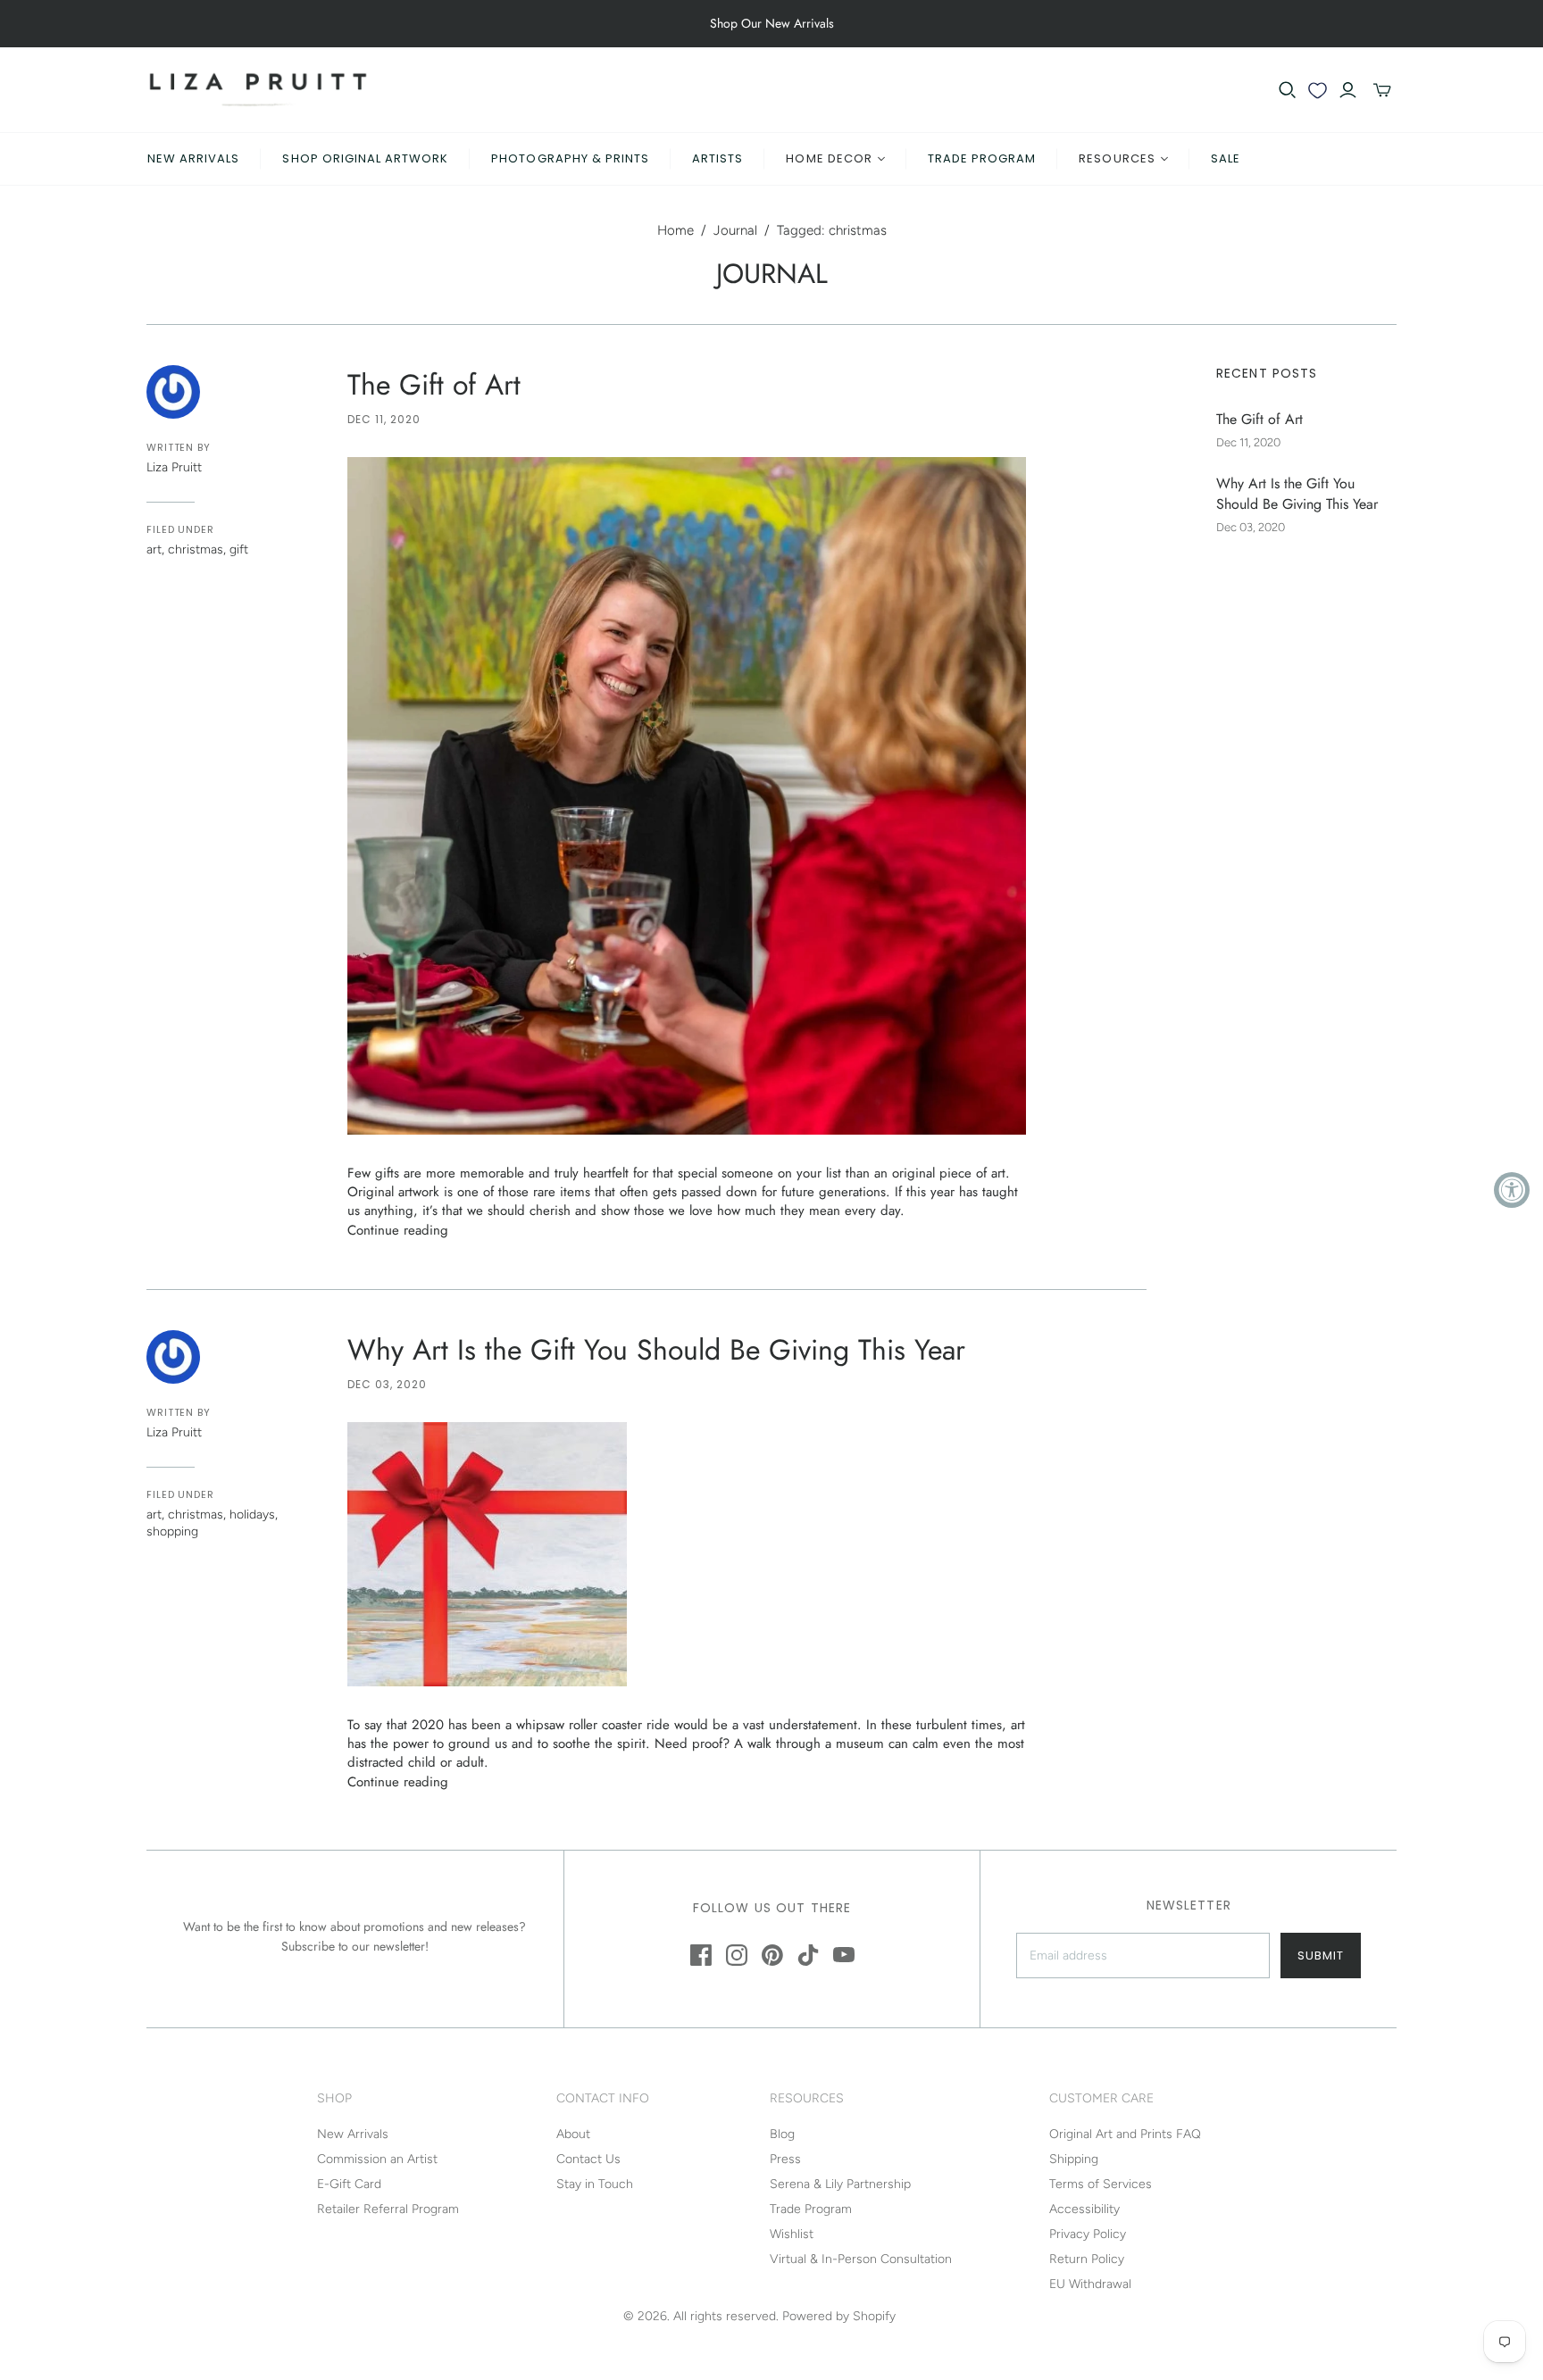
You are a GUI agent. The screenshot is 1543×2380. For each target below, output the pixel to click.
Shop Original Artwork (365, 158)
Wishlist (792, 2234)
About (573, 2134)
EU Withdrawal (1090, 2284)
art (154, 549)
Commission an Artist (377, 2159)
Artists (717, 158)
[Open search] (1288, 90)
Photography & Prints (570, 158)
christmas (196, 549)
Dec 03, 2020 (387, 1384)
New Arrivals (193, 158)
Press (785, 2159)
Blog (782, 2134)
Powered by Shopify (839, 2316)
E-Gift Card (349, 2184)
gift (239, 549)
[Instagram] (737, 1955)
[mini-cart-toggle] (1382, 90)
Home (676, 230)
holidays (252, 1515)
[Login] (1348, 90)
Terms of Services (1101, 2184)
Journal (735, 230)
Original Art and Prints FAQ (1125, 2134)
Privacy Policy (1088, 2234)
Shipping (1074, 2159)
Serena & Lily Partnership (840, 2184)
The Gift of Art (434, 385)
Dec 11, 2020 (384, 419)
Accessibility (1084, 2209)
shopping (172, 1531)
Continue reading (398, 1230)
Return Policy (1087, 2259)
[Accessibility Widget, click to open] (1512, 1190)
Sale (1226, 158)
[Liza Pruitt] (258, 90)
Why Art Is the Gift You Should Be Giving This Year (656, 1350)
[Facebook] (701, 1955)
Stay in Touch (595, 2184)
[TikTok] (808, 1955)
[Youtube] (844, 1955)
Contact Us (588, 2159)
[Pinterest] (772, 1955)
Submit (1321, 1956)
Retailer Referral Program (388, 2209)
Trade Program (982, 158)
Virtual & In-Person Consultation (861, 2259)
